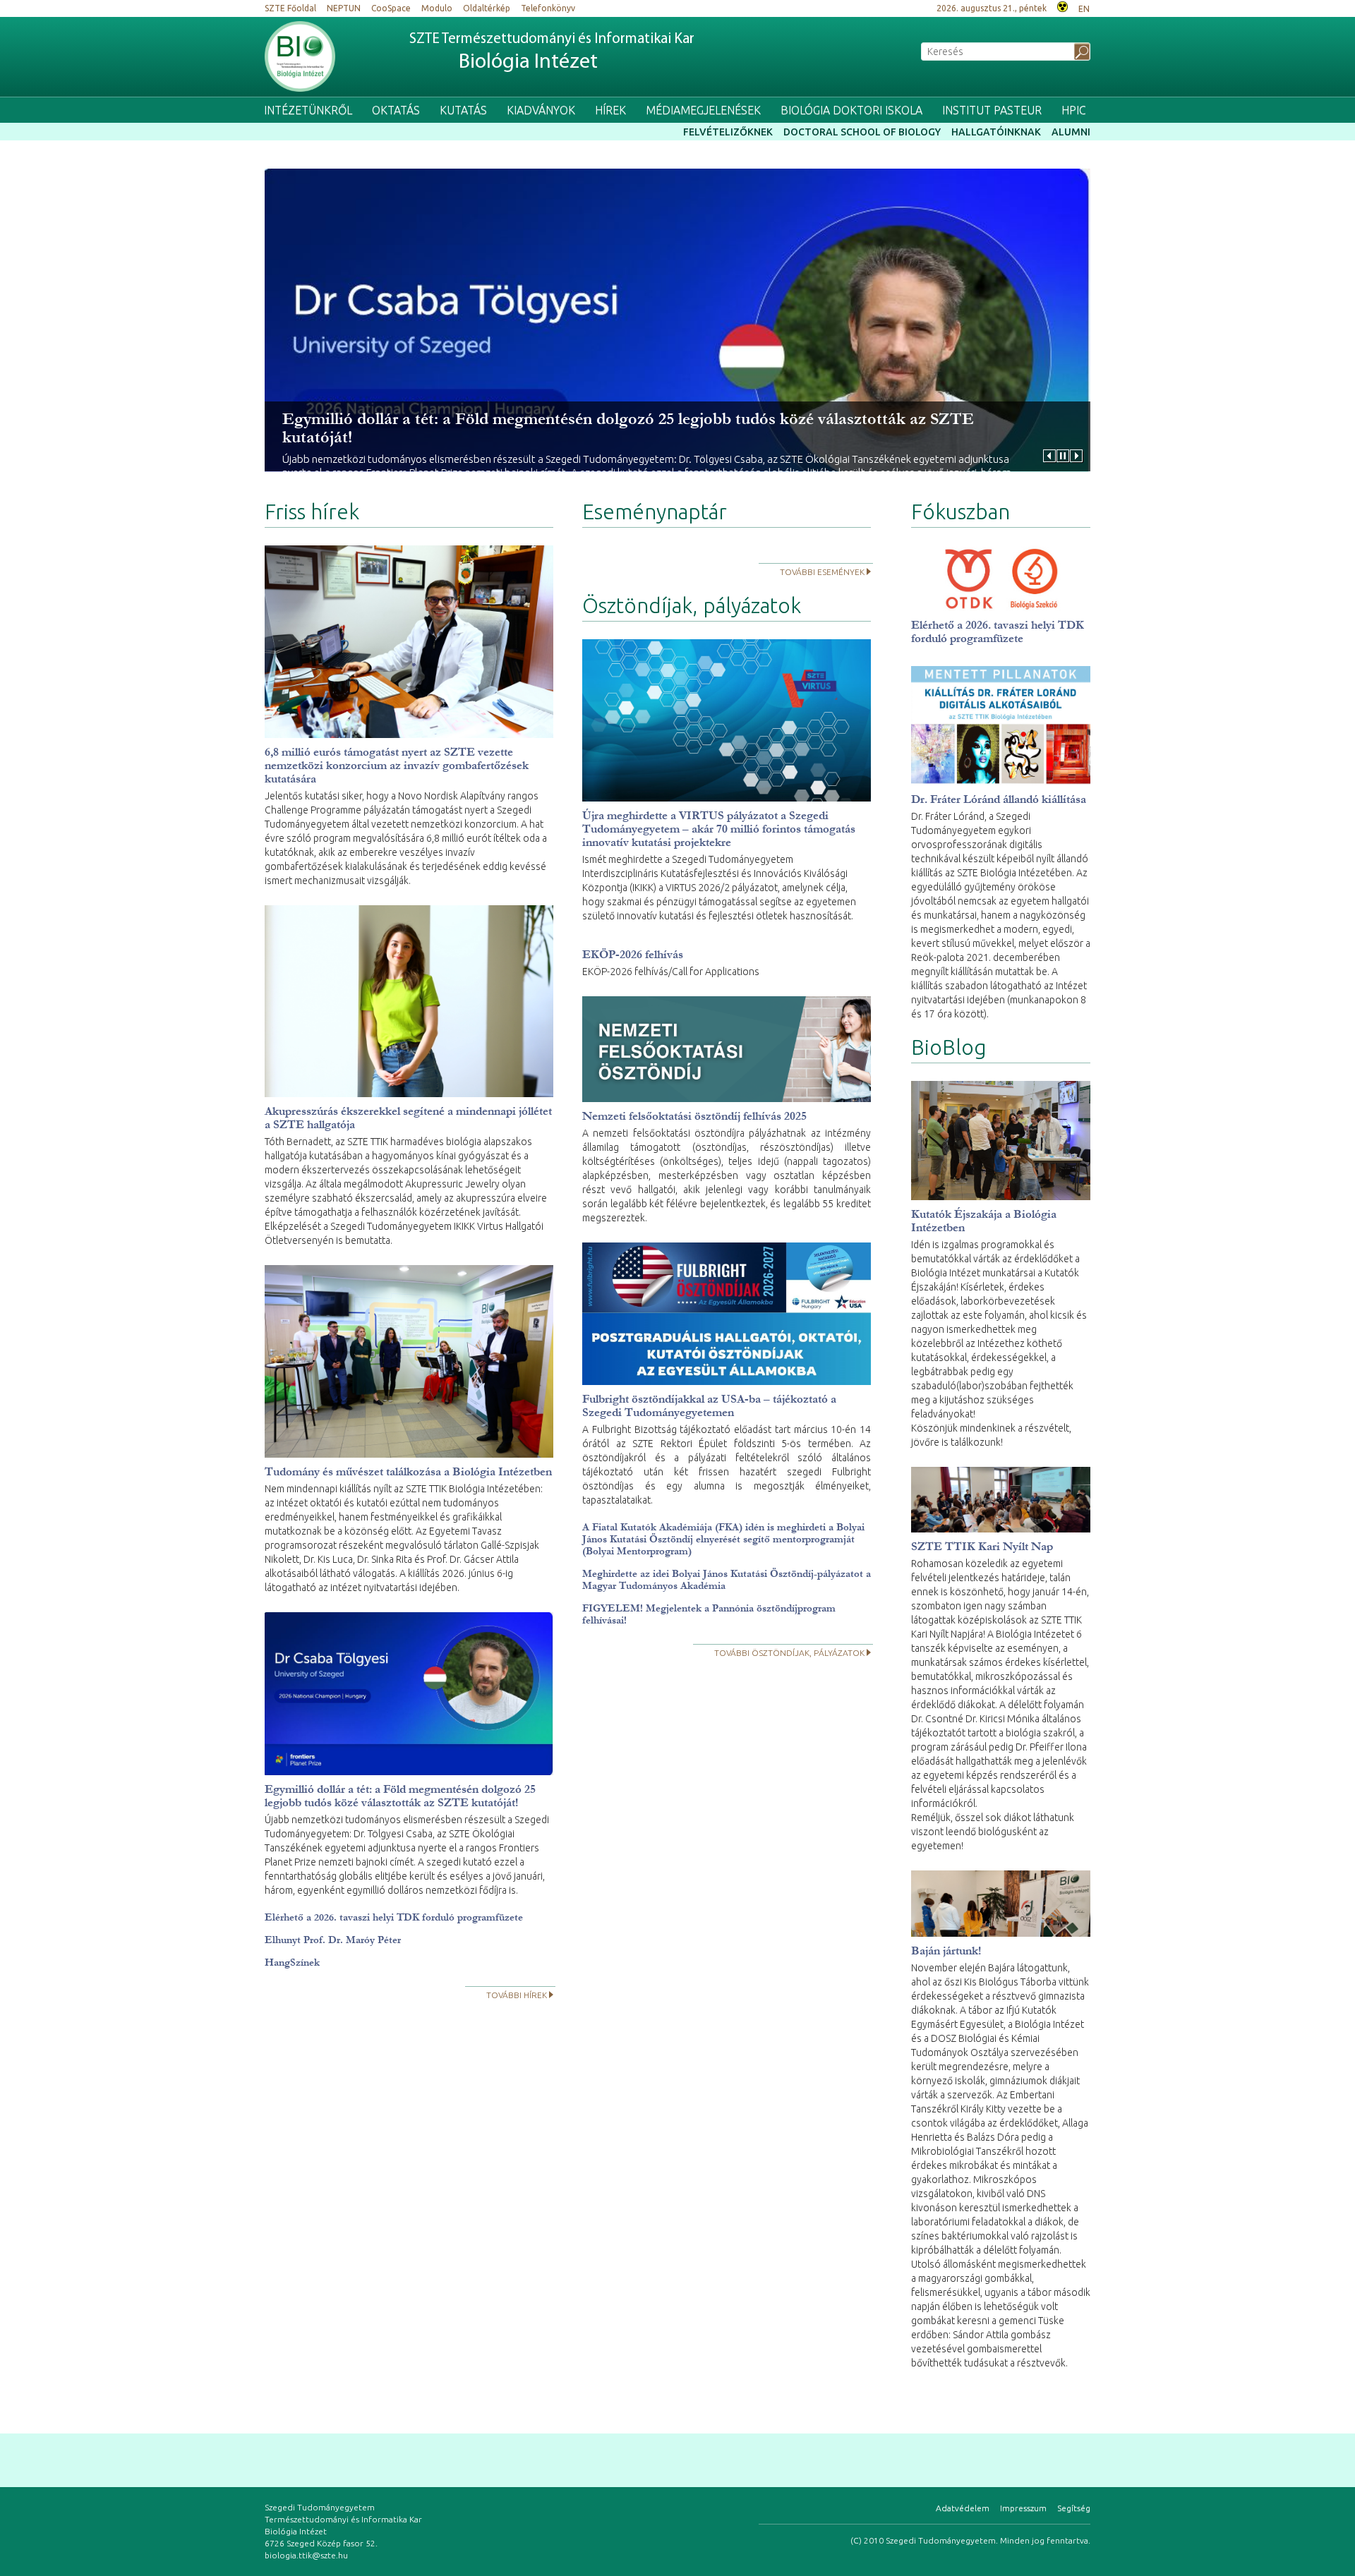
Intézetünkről (308, 110)
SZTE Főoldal (290, 8)
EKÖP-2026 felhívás (633, 954)
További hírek (517, 1995)
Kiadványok (541, 110)
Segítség (1074, 2508)
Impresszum (1023, 2508)
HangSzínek (292, 1963)
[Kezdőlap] (300, 56)
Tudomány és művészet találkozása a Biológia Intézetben (408, 1471)
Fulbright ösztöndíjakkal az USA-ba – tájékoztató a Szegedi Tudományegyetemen (709, 1405)
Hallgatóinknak (996, 132)
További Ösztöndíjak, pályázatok (789, 1653)
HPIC (1074, 110)
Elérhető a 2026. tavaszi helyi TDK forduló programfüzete (394, 1917)
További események (822, 572)
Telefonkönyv (548, 8)
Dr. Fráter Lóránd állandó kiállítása (999, 799)
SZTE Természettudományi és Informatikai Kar (552, 53)
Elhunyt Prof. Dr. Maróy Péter (333, 1940)
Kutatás (463, 110)
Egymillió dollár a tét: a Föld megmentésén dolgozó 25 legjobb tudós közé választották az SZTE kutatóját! (628, 428)
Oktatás (396, 110)
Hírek (610, 110)
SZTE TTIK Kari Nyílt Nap (982, 1546)
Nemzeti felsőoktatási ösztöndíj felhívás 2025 (694, 1116)
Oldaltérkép (487, 8)
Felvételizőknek (728, 132)
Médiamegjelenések (703, 110)
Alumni (1071, 132)
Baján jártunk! (946, 1951)
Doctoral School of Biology (862, 132)
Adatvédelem (963, 2508)
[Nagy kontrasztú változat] (1062, 5)
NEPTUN (344, 8)
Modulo (437, 8)
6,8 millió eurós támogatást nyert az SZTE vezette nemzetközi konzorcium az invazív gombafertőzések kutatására (397, 765)
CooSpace (391, 8)
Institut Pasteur (992, 110)
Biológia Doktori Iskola (851, 110)
